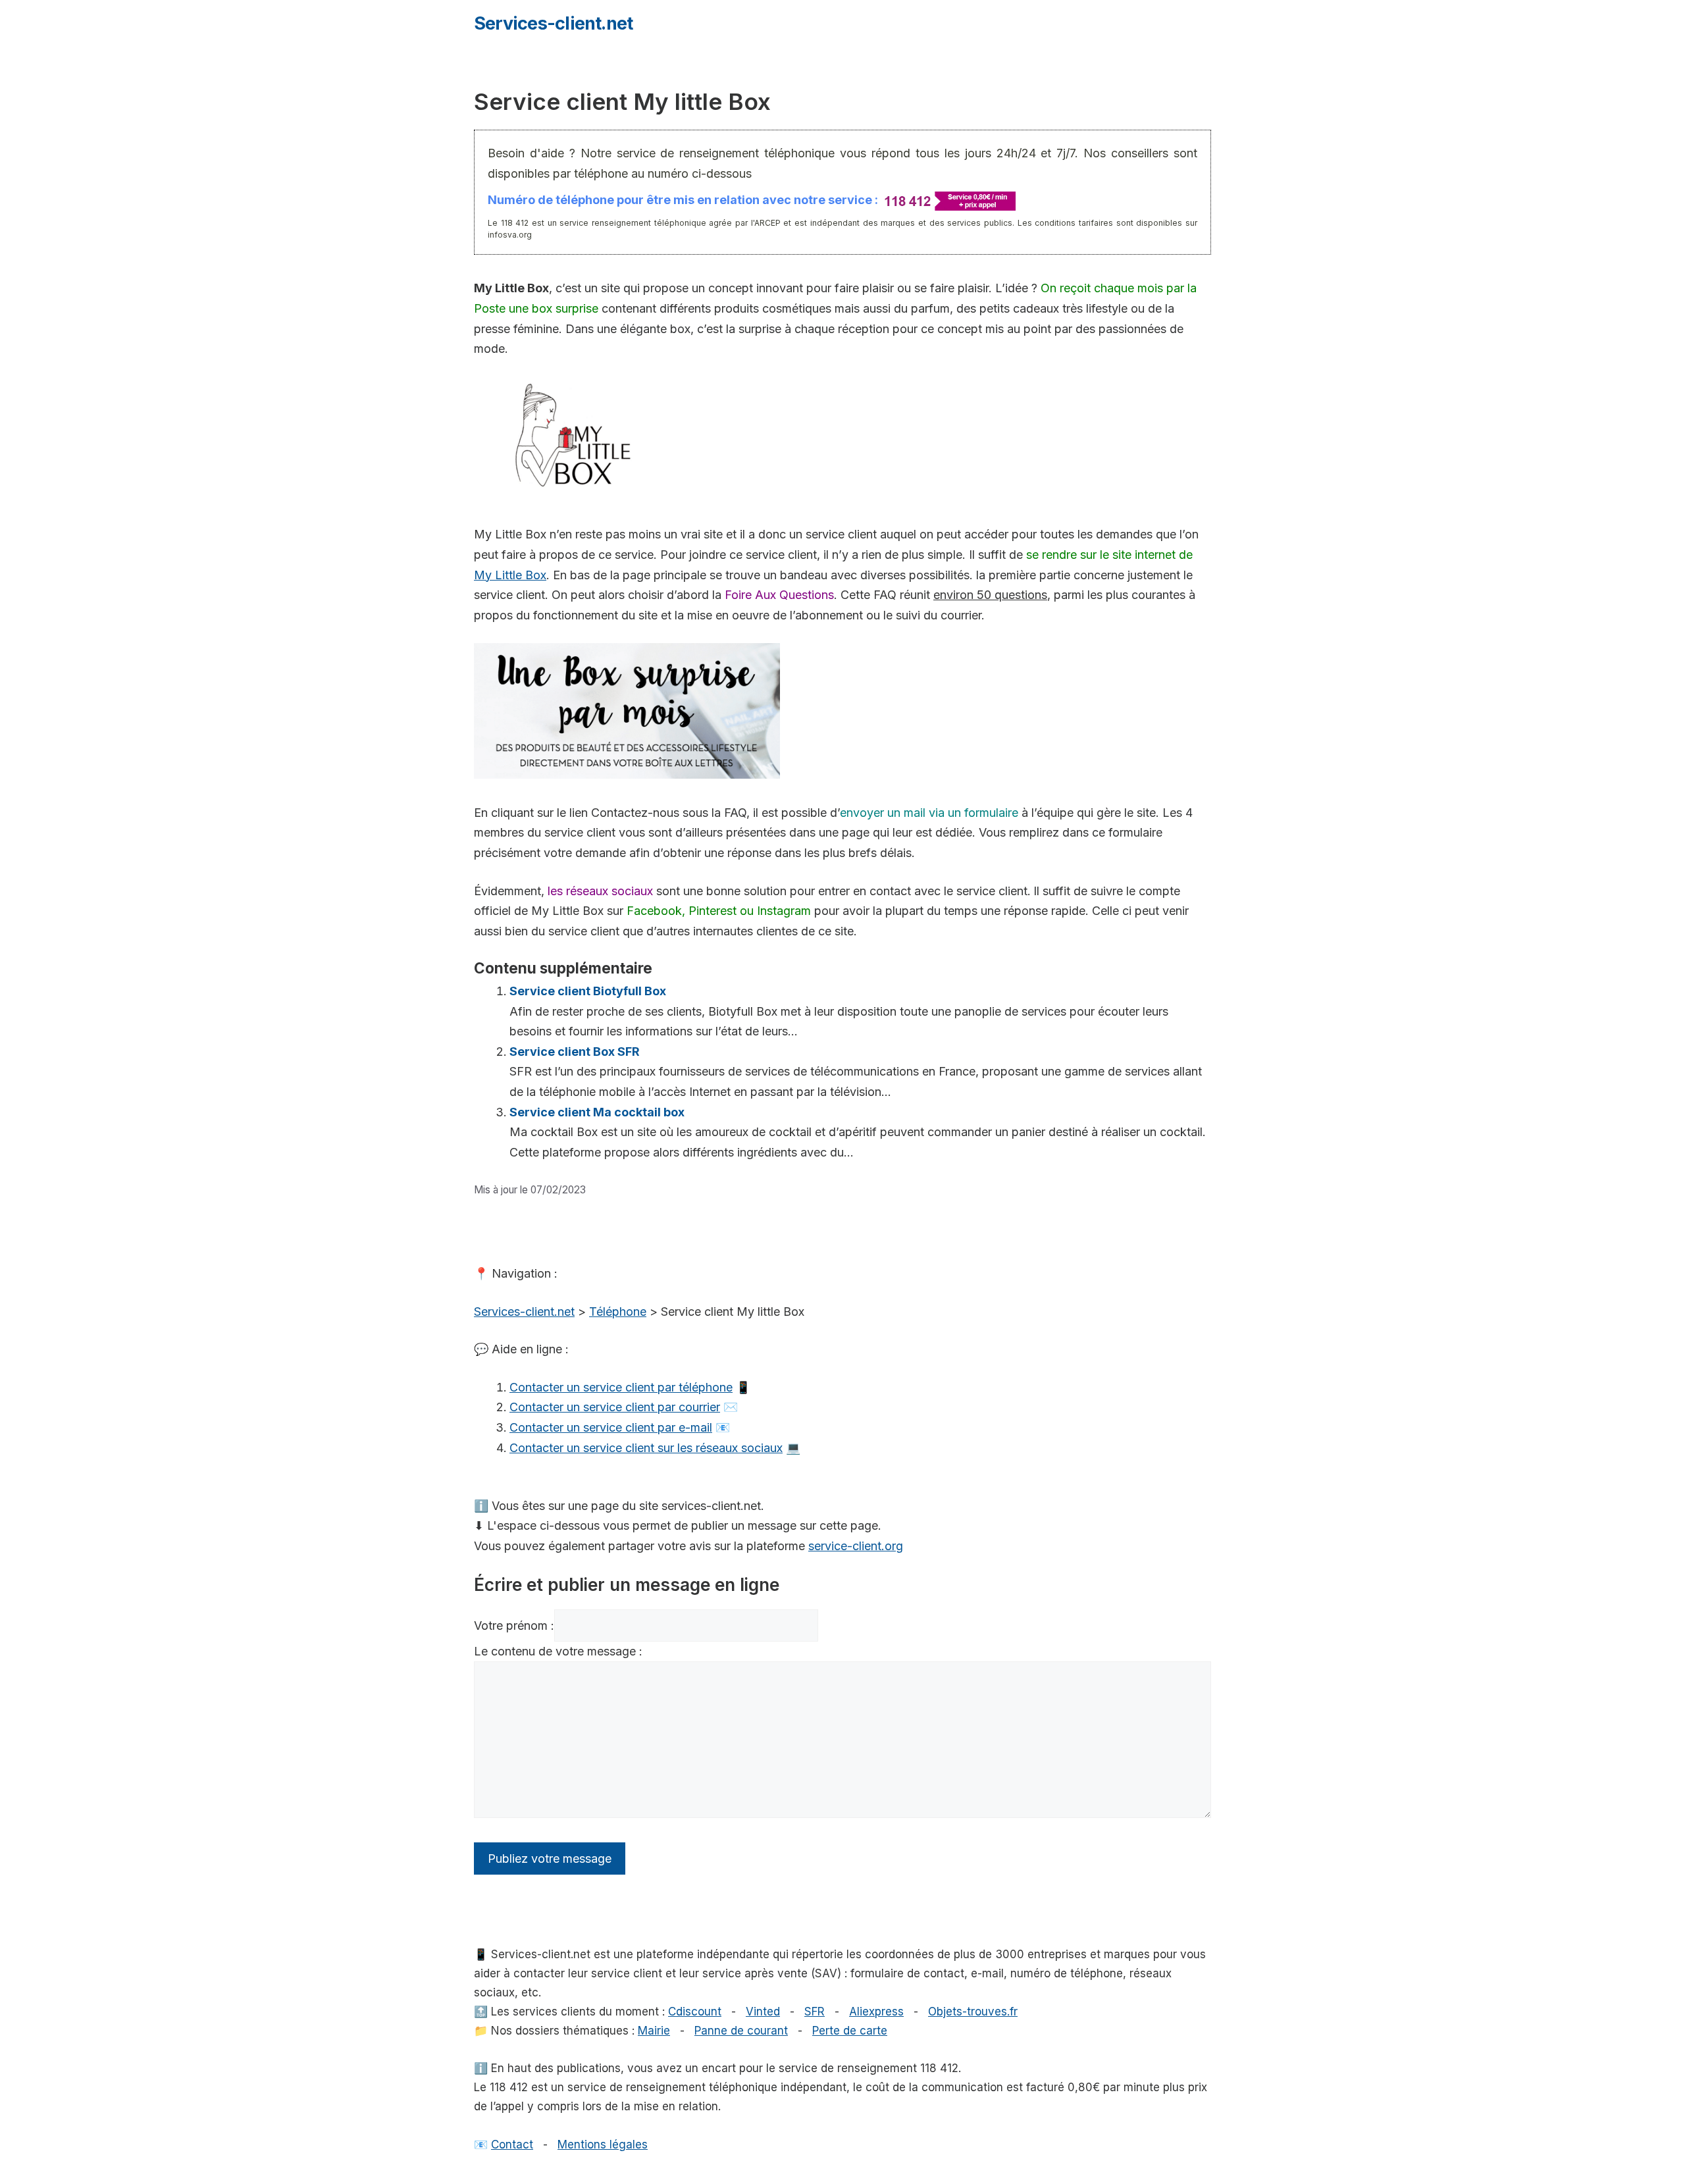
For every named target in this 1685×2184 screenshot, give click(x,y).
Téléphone (618, 1312)
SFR (815, 2012)
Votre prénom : (514, 1625)
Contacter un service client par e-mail (611, 1427)
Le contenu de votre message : (558, 1651)
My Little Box (510, 575)
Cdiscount (695, 2012)
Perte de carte (850, 2031)
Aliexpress (876, 2012)
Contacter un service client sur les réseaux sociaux (646, 1448)
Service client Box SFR (575, 1052)
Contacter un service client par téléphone (621, 1387)
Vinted (763, 2012)
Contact (512, 2145)
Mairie (654, 2031)
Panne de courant (741, 2031)
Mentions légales (603, 2145)
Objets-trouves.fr (973, 2012)
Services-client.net (553, 23)
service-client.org (856, 1546)
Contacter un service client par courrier (615, 1407)
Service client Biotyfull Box (588, 991)
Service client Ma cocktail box (598, 1112)
